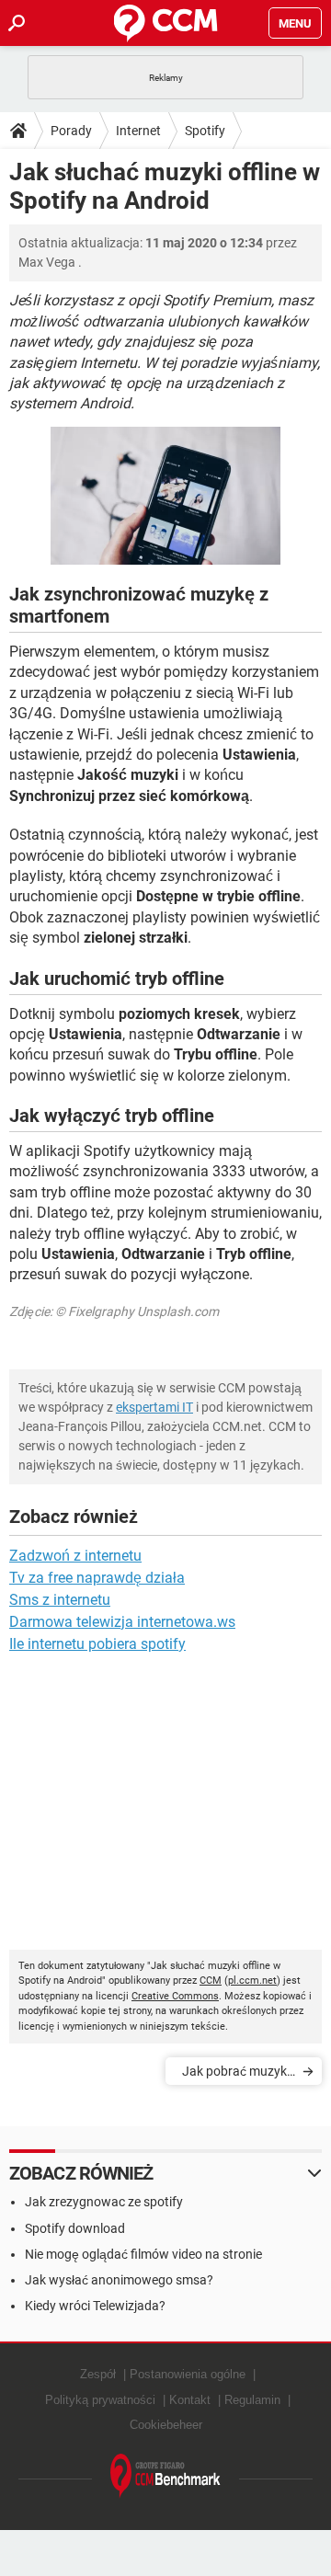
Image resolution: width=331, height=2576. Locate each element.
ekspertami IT (154, 1407)
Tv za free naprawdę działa (97, 1578)
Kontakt (190, 2400)
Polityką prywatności (100, 2400)
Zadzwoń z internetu (75, 1556)
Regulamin (252, 2400)
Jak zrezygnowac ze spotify (104, 2202)
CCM (211, 1981)
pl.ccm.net (252, 1981)
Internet (138, 131)
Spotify (205, 131)
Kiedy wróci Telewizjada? (95, 2306)
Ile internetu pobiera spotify (97, 1644)
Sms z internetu (60, 1600)
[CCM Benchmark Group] (165, 2476)
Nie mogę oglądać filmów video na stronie (143, 2254)
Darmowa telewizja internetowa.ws (122, 1622)
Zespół (98, 2374)
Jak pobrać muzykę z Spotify (238, 2074)
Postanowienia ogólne (188, 2374)
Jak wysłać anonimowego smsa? (119, 2280)
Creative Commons (175, 1996)
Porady (71, 131)
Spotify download (75, 2228)
